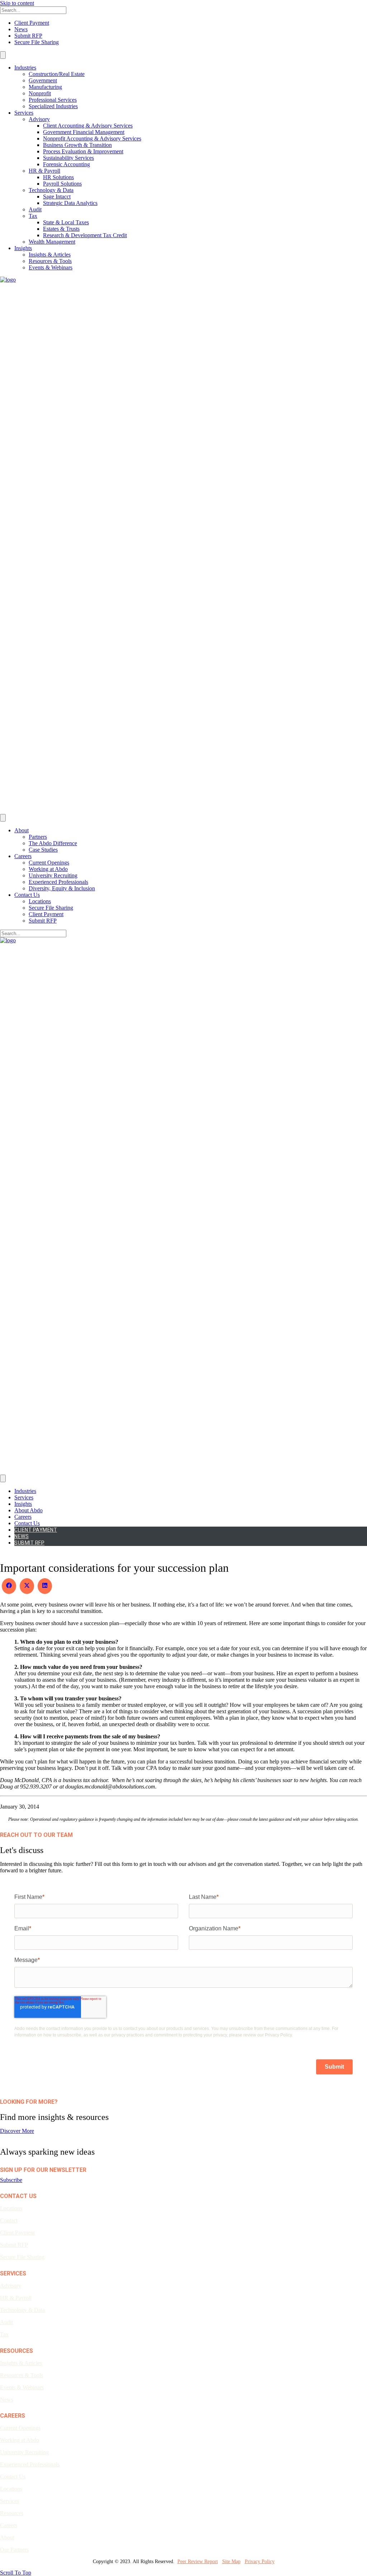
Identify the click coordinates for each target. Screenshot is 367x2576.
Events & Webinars (51, 267)
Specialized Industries (53, 106)
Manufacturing (45, 87)
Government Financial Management (84, 132)
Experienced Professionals (58, 882)
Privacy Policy (260, 2561)
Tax (33, 216)
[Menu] (3, 55)
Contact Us (27, 895)
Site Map (231, 2561)
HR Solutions (58, 177)
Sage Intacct (57, 197)
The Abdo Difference (53, 843)
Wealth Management (52, 242)
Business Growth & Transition (77, 145)
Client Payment (32, 23)
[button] (11, 2180)
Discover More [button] (17, 2131)
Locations (40, 901)
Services (24, 113)
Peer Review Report (198, 2561)
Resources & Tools (50, 261)
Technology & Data (51, 190)
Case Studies (43, 850)
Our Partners (14, 2550)
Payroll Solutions (62, 184)
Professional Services (53, 100)
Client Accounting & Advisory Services (88, 126)
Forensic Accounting (66, 164)
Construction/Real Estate (57, 74)
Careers (23, 856)
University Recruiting (53, 875)
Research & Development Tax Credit (85, 235)
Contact (9, 2220)
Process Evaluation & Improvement (83, 151)
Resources (12, 2513)
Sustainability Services (68, 158)
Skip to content (17, 3)
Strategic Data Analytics (70, 203)
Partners (38, 837)
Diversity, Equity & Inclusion (62, 888)
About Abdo (28, 1510)
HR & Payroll (44, 171)
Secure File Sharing (37, 42)
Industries (25, 68)
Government (43, 80)
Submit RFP (28, 36)
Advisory (39, 119)
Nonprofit (40, 93)
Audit (35, 209)
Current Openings (49, 863)
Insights (23, 248)
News (21, 29)
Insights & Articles (50, 255)
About (22, 830)
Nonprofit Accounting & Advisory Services (92, 138)
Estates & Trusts (61, 229)
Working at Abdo (48, 869)
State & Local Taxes (66, 222)
